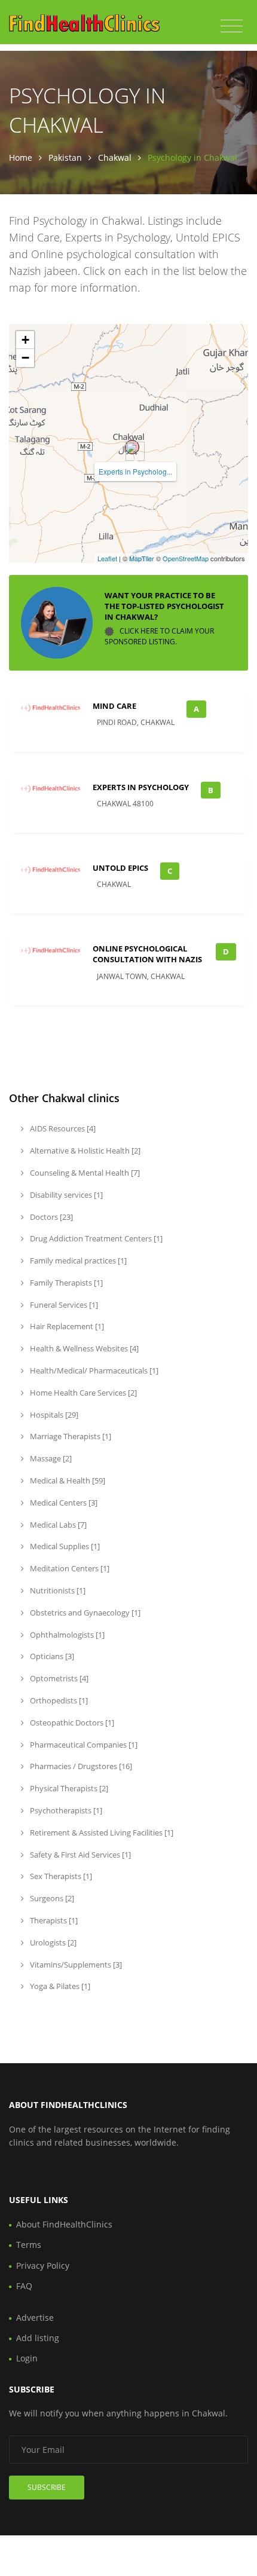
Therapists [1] (53, 1920)
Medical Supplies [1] (64, 1546)
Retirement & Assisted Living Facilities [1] (101, 1832)
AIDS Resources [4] (62, 1128)
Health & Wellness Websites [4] (83, 1348)
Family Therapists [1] (65, 1283)
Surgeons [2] (51, 1898)
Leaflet (107, 558)
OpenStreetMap (186, 558)
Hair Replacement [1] (66, 1326)
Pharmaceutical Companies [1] (83, 1745)
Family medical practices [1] (77, 1261)
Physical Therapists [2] (68, 1788)
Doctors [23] (51, 1217)
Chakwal (115, 157)
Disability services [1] (65, 1195)
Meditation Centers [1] (69, 1568)
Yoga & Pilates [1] (59, 1986)
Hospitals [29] (53, 1415)
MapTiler (142, 558)
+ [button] (25, 340)
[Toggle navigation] (232, 26)
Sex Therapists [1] (60, 1876)
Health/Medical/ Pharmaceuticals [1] (93, 1370)
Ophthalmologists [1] (66, 1635)
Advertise (35, 2318)
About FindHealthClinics (64, 2224)
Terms (29, 2245)
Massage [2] (50, 1458)
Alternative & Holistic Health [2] (84, 1151)
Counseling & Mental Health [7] (84, 1173)
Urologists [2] (52, 1942)
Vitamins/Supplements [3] (75, 1965)
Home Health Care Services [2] (82, 1393)
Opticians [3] (51, 1656)
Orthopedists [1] (58, 1700)
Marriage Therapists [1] (70, 1436)
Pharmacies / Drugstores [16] (80, 1766)
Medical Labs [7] (57, 1525)
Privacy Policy (43, 2266)
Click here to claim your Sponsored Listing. (159, 636)
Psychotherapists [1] (65, 1810)
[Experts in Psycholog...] (132, 447)
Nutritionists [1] (57, 1590)
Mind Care (114, 706)
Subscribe (47, 2487)
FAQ (24, 2286)
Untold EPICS (120, 868)
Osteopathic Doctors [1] (71, 1723)
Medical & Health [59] (67, 1480)
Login (27, 2358)
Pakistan (65, 157)
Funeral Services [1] (63, 1305)
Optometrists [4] (58, 1678)
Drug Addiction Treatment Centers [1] (95, 1238)
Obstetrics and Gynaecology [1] (84, 1613)
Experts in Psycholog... (135, 471)
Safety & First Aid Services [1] (79, 1855)
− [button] (25, 358)
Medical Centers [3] (63, 1503)
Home (21, 157)
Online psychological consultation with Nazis (147, 954)
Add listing (38, 2338)
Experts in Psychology (141, 787)
